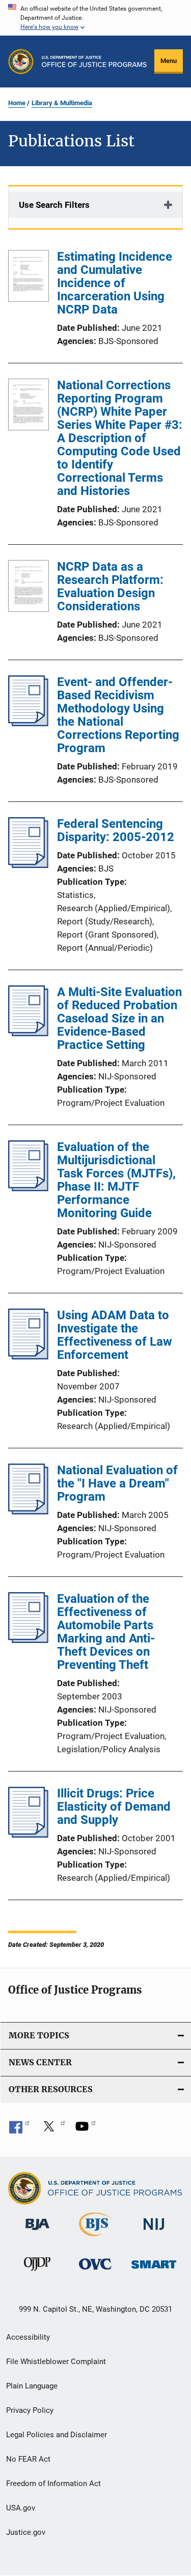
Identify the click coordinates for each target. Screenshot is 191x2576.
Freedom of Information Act (53, 2484)
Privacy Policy (30, 2410)
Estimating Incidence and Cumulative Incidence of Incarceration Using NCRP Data (115, 283)
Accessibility (28, 2337)
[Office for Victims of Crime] (95, 2271)
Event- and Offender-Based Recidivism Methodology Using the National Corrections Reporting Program (118, 715)
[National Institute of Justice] (154, 2232)
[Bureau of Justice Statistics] (95, 2238)
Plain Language (32, 2386)
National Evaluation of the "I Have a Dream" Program (117, 1483)
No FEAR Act (28, 2459)
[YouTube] (86, 2130)
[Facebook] (19, 2130)
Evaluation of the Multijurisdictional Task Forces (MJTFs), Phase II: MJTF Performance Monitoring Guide (116, 1180)
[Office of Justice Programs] (21, 61)
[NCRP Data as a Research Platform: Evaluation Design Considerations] (29, 588)
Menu (169, 61)
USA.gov (21, 2508)
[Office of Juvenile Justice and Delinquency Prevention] (37, 2273)
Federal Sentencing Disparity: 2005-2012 (116, 830)
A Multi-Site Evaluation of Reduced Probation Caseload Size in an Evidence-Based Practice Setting (119, 1018)
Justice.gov (26, 2532)
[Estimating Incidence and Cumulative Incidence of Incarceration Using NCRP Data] (29, 278)
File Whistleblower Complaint (56, 2362)
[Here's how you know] (95, 18)
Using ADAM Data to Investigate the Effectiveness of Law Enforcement (115, 1335)
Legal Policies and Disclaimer (57, 2435)
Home (17, 103)
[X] (52, 2130)
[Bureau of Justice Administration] (37, 2232)
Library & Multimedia (62, 103)
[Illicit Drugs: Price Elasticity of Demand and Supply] (28, 1835)
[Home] (94, 61)
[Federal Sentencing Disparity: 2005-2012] (28, 865)
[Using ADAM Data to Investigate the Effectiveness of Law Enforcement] (28, 1356)
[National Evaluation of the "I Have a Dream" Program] (28, 1511)
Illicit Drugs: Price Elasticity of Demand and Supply (114, 1807)
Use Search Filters (54, 205)
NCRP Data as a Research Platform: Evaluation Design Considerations (110, 586)
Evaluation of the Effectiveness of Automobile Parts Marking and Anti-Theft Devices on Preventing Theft (106, 1632)
